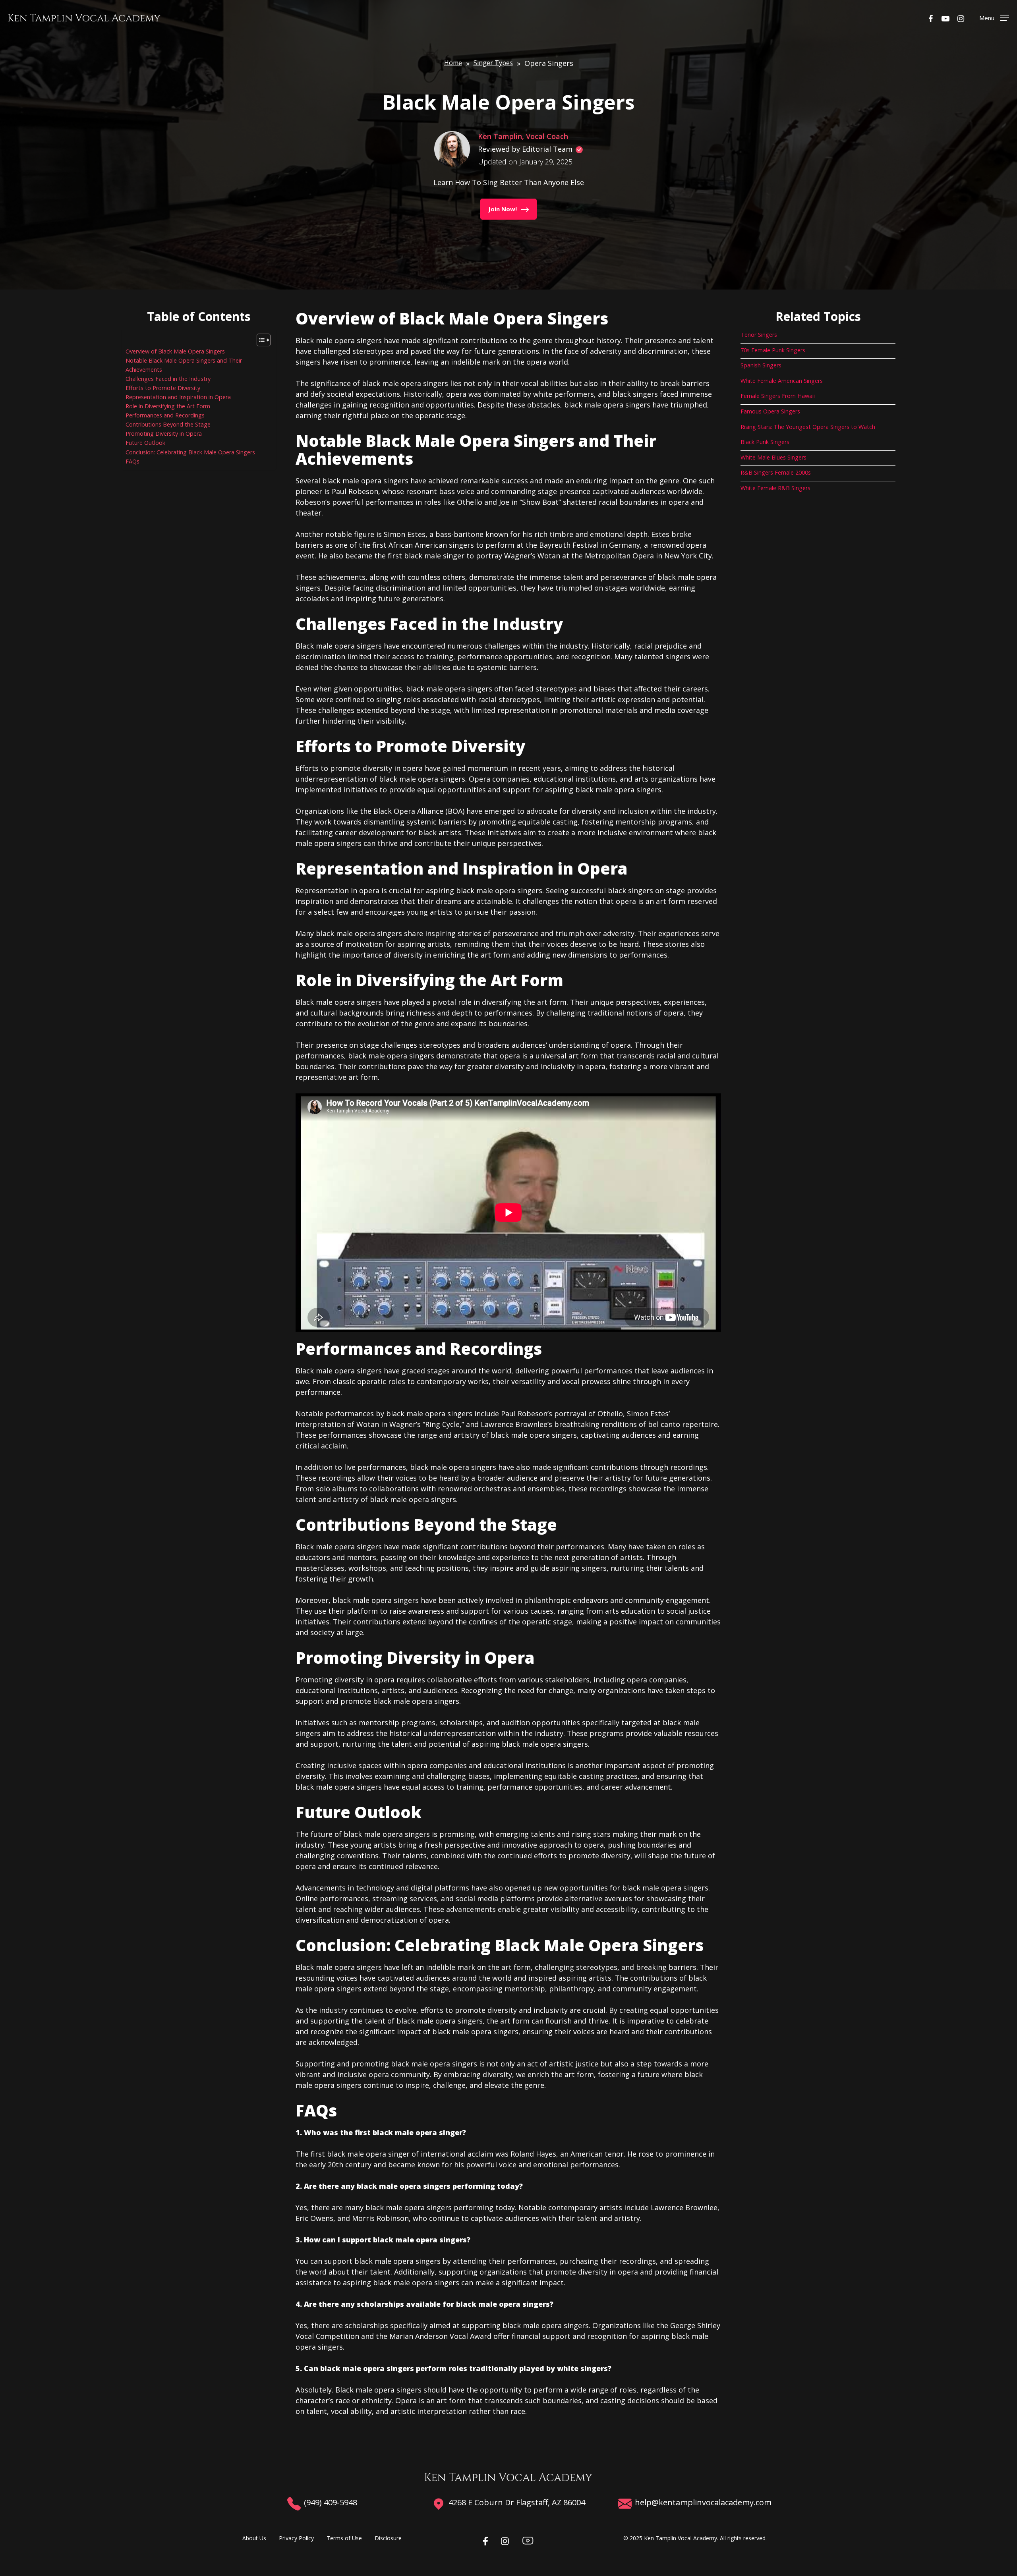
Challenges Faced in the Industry (168, 379)
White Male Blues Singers (773, 457)
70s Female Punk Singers (773, 350)
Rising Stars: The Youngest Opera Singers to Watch (808, 427)
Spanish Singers (761, 365)
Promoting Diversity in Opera (164, 434)
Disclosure (388, 2538)
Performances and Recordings (165, 415)
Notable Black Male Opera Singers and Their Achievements (184, 365)
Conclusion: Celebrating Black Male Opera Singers (190, 452)
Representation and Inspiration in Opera (178, 397)
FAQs (132, 461)
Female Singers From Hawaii (778, 396)
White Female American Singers (782, 381)
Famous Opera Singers (770, 411)
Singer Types (493, 63)
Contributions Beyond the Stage (168, 424)
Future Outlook (145, 443)
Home (453, 63)
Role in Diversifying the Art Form (168, 406)
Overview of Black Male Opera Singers (175, 351)
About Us (254, 2538)
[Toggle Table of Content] (260, 340)
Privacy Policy (296, 2538)
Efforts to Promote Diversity (163, 388)
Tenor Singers (759, 335)
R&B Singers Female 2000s (776, 472)
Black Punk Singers (765, 442)
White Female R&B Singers (775, 488)
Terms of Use (344, 2538)
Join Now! (503, 209)
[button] (994, 18)
